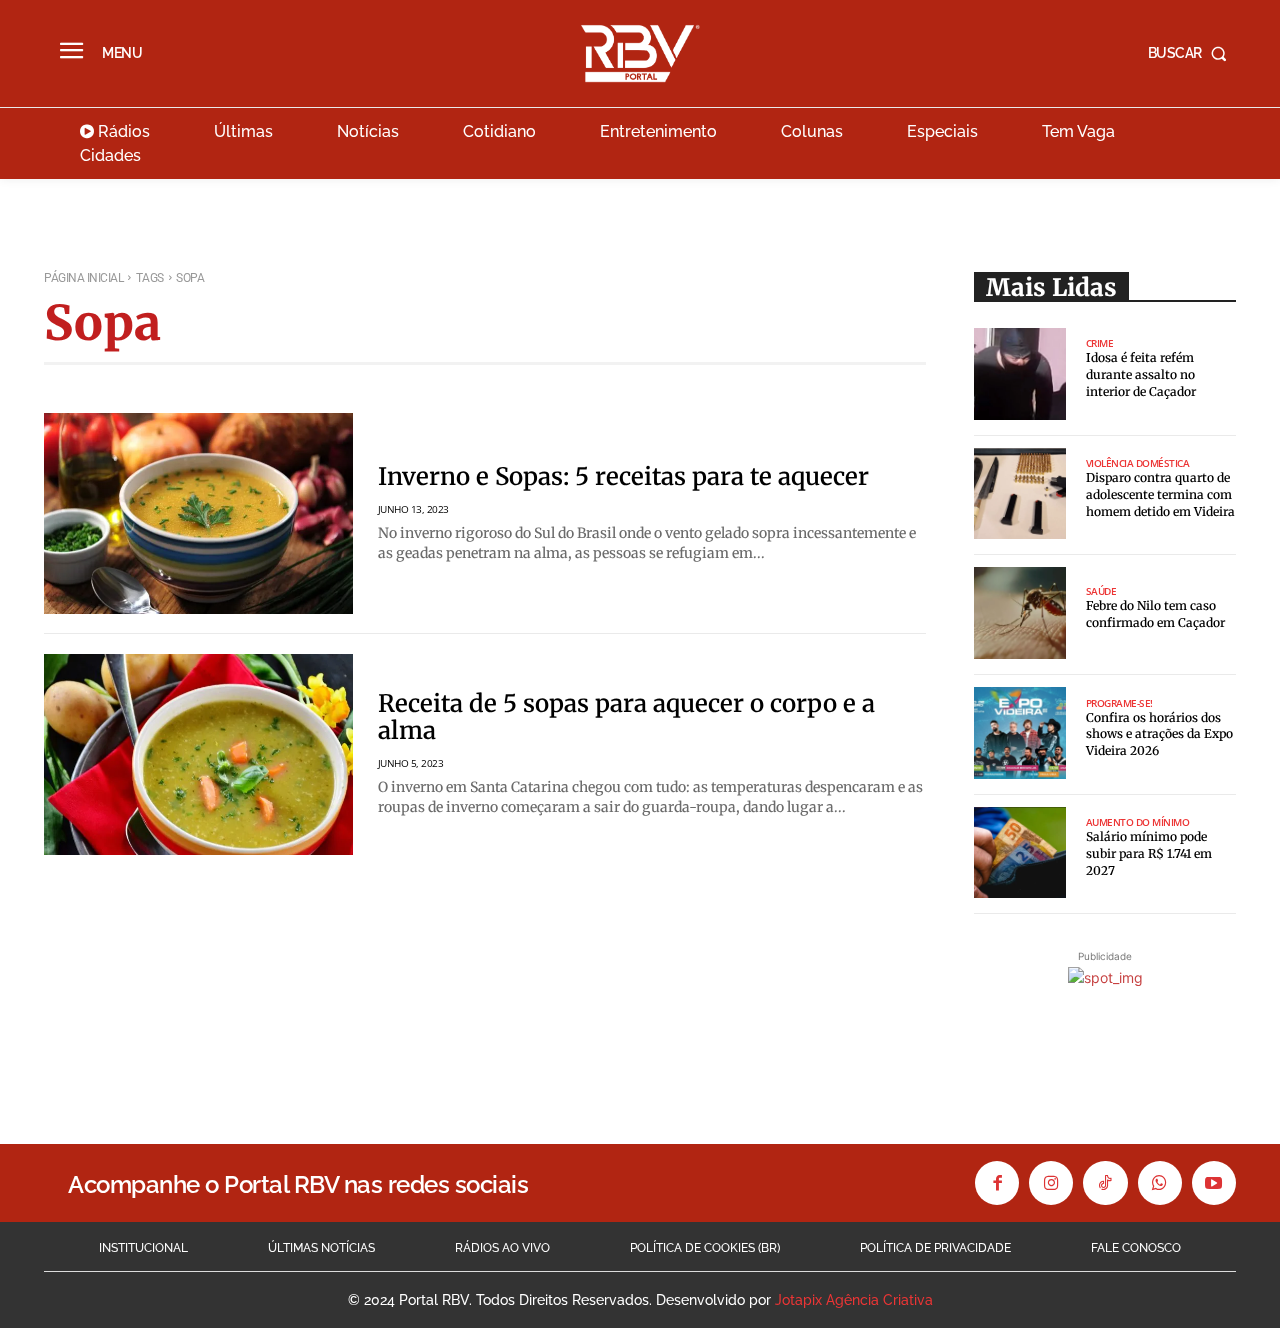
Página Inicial (83, 278)
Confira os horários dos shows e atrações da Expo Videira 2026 (1159, 734)
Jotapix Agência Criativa (854, 1300)
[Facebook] (997, 1183)
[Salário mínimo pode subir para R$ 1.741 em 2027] (1020, 853)
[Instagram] (1051, 1183)
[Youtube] (1214, 1183)
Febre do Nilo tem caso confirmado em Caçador (1155, 614)
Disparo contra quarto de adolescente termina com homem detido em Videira (1160, 494)
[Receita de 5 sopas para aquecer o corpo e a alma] (198, 754)
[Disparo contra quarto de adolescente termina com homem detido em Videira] (1020, 494)
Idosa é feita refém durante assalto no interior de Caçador (1141, 374)
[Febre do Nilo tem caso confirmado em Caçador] (1020, 613)
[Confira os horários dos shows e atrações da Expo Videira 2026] (1020, 733)
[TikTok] (1105, 1183)
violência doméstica (1138, 463)
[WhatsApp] (1160, 1183)
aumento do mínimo (1138, 822)
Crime (1100, 343)
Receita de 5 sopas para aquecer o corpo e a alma (626, 716)
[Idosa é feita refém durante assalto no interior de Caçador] (1020, 374)
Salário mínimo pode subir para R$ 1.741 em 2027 (1149, 853)
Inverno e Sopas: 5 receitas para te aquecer (623, 476)
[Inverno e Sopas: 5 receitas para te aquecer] (198, 513)
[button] (1192, 53)
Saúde (1101, 591)
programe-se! (1119, 703)
